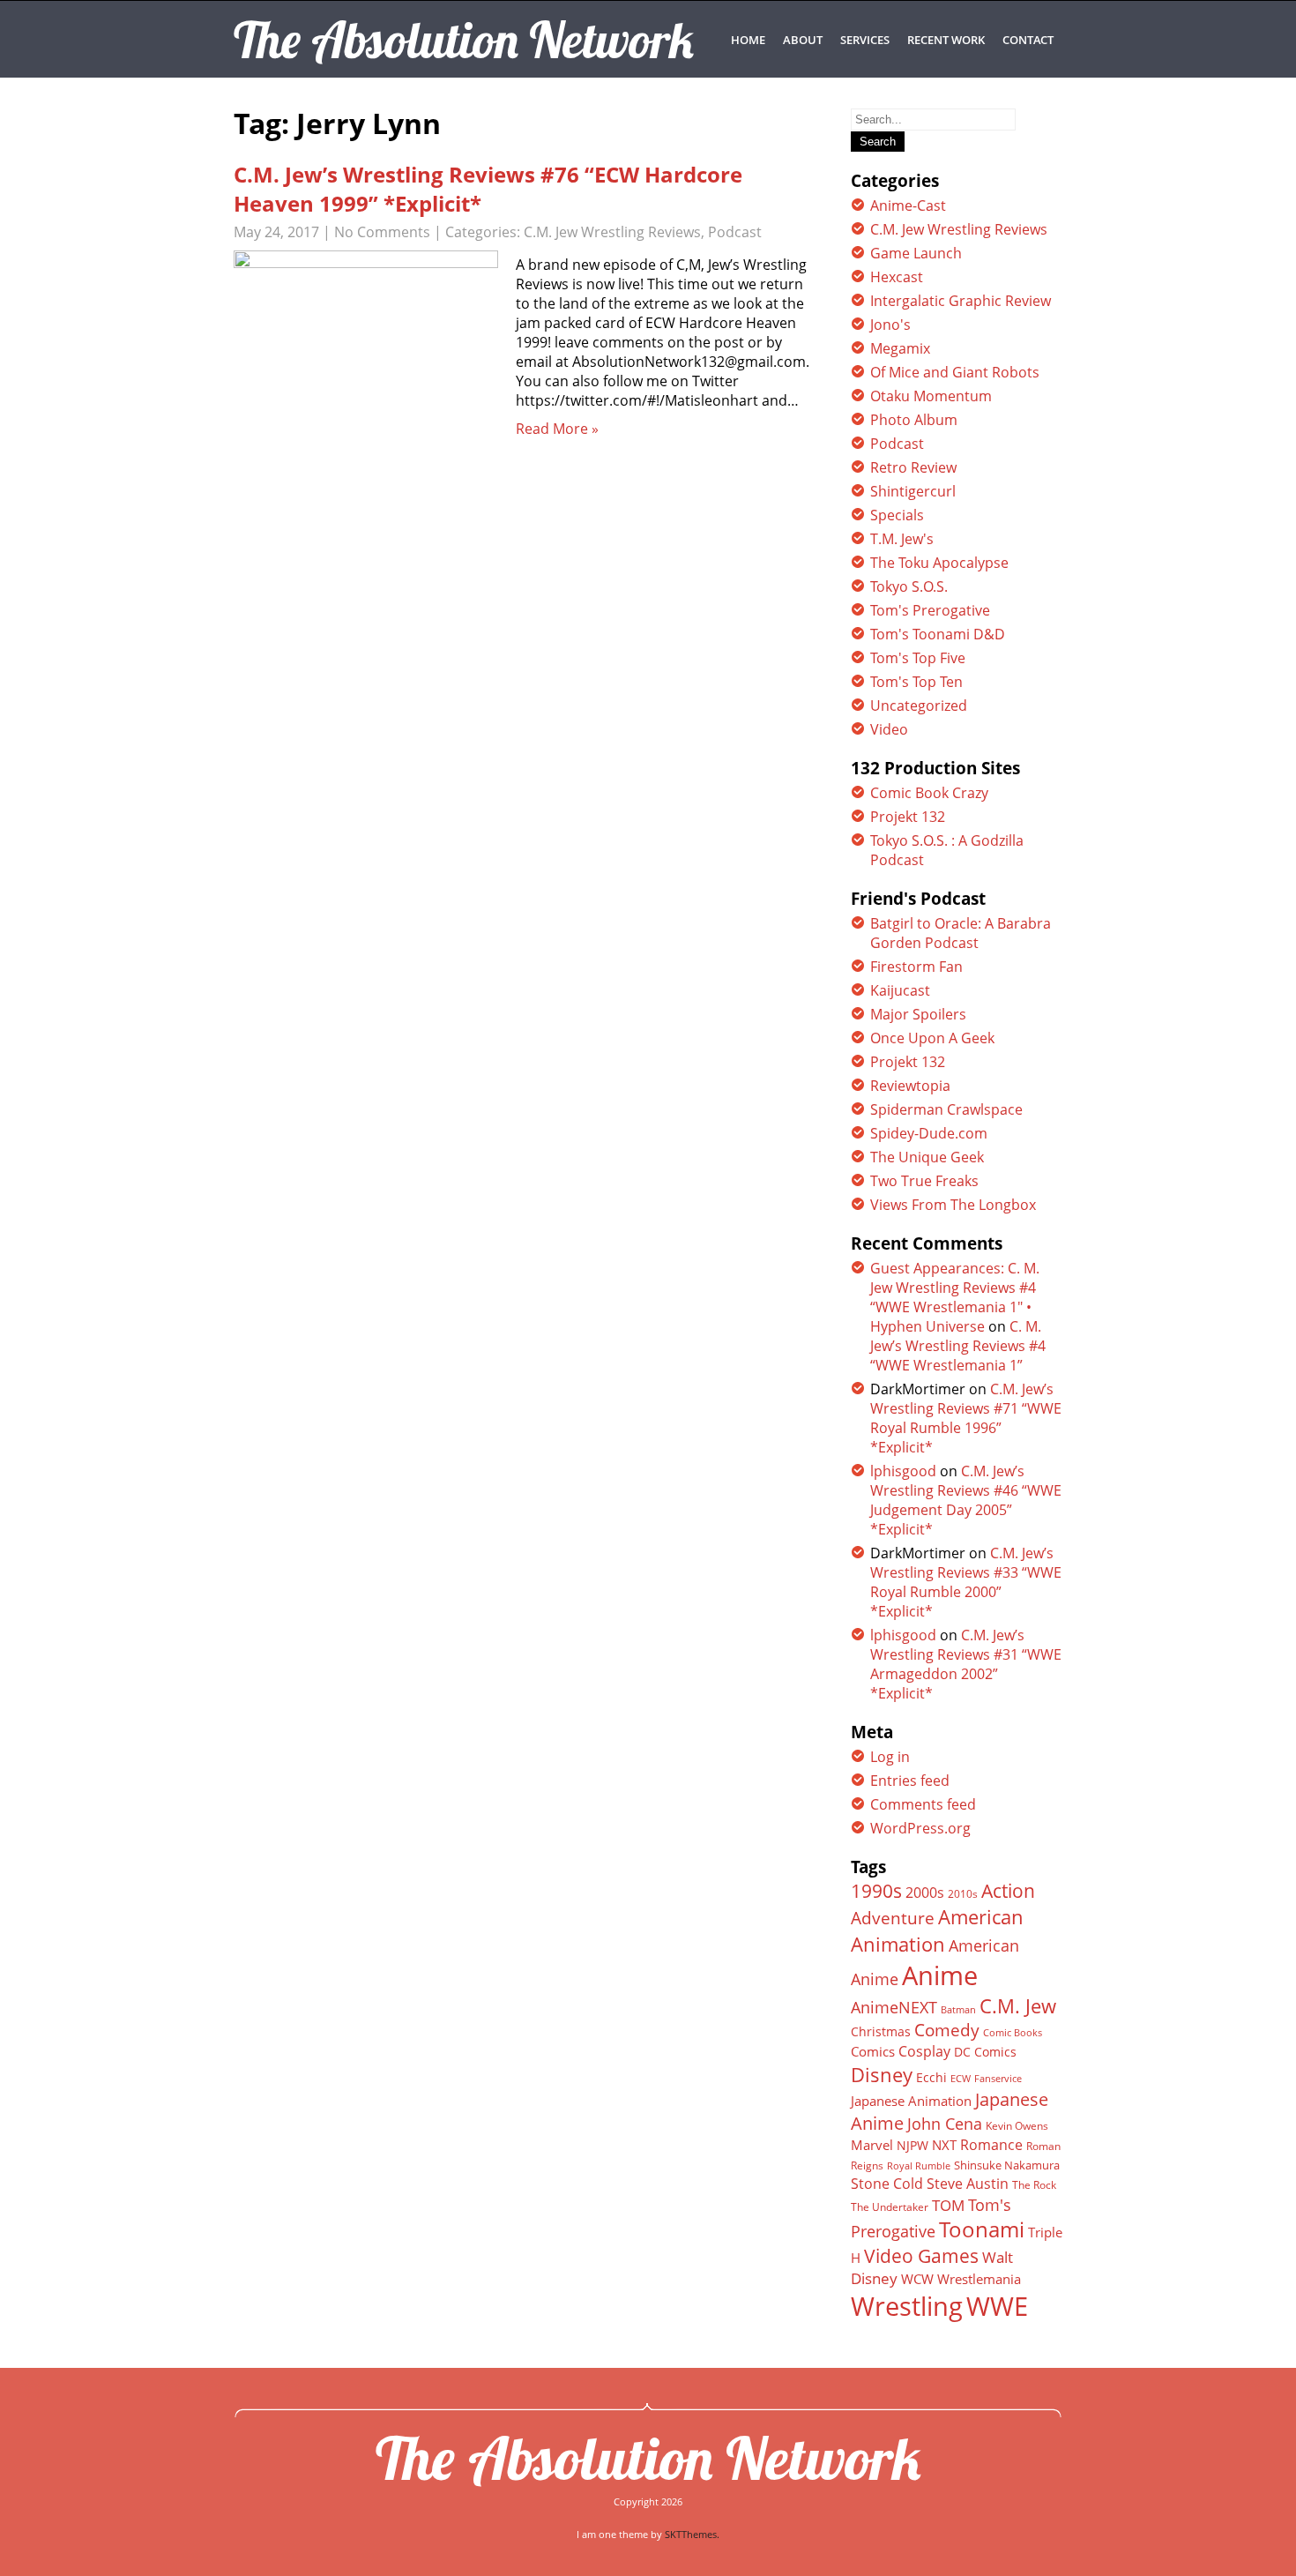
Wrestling (907, 2306)
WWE (997, 2306)
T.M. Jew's (902, 539)
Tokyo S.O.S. (909, 586)
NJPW (912, 2145)
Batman (958, 2009)
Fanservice (998, 2079)
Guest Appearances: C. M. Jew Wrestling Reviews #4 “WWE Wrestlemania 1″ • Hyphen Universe (955, 1297)
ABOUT (803, 40)
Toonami (982, 2229)
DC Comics (985, 2052)
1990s (876, 1891)
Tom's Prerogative (930, 610)
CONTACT (1028, 40)
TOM (948, 2205)
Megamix (900, 348)
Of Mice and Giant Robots (955, 372)
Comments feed (923, 1804)
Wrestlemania (979, 2279)
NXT (944, 2145)
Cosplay (924, 2051)
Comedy (947, 2030)
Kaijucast (900, 990)
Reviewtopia (910, 1086)
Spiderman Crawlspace (946, 1109)
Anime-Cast (908, 205)
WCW (917, 2279)
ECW (961, 2078)
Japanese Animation (911, 2101)
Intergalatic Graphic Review (961, 301)
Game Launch (916, 253)
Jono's (890, 325)
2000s (925, 1893)
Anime (940, 1975)
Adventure (893, 1918)
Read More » (557, 429)
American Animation (937, 1930)
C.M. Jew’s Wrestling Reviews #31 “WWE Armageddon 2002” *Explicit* (966, 1664)
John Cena (945, 2124)
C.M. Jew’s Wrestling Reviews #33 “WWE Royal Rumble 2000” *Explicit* (966, 1582)
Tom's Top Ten (916, 682)
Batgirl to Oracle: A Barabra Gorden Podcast (961, 933)
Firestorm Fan (916, 967)
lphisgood (903, 1471)
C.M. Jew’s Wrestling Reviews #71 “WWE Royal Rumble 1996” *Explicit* (966, 1418)
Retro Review (913, 467)
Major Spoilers (918, 1014)
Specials (897, 515)
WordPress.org (920, 1828)
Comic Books (1013, 2032)
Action (1008, 1890)
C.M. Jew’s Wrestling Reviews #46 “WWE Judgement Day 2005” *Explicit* (966, 1500)
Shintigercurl (913, 491)
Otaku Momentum (931, 396)
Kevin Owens (1017, 2126)
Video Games (921, 2256)
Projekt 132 (908, 817)
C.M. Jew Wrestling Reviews (612, 232)
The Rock (1034, 2185)
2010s (963, 1894)
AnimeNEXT (894, 2007)
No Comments (382, 232)
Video (889, 729)
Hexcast (897, 277)
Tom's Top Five (918, 658)
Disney (882, 2074)
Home (748, 40)
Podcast (735, 232)
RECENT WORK (946, 40)
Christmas (881, 2032)
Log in (890, 1757)
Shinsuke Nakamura (1007, 2165)
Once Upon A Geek (932, 1038)
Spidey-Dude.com (929, 1133)
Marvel (872, 2145)
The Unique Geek (927, 1157)
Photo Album (914, 420)
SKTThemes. (692, 2534)
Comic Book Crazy (929, 793)
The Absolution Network (648, 2458)
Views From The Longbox (953, 1205)
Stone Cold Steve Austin (930, 2184)
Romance (991, 2145)
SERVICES (865, 40)
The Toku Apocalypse (939, 563)
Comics (873, 2051)
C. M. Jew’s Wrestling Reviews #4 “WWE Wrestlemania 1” (958, 1346)
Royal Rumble (919, 2165)
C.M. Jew (1018, 2006)
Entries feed (910, 1781)
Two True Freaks (924, 1181)
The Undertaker (890, 2207)
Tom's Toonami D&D (938, 634)
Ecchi (931, 2078)
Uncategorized (919, 706)
